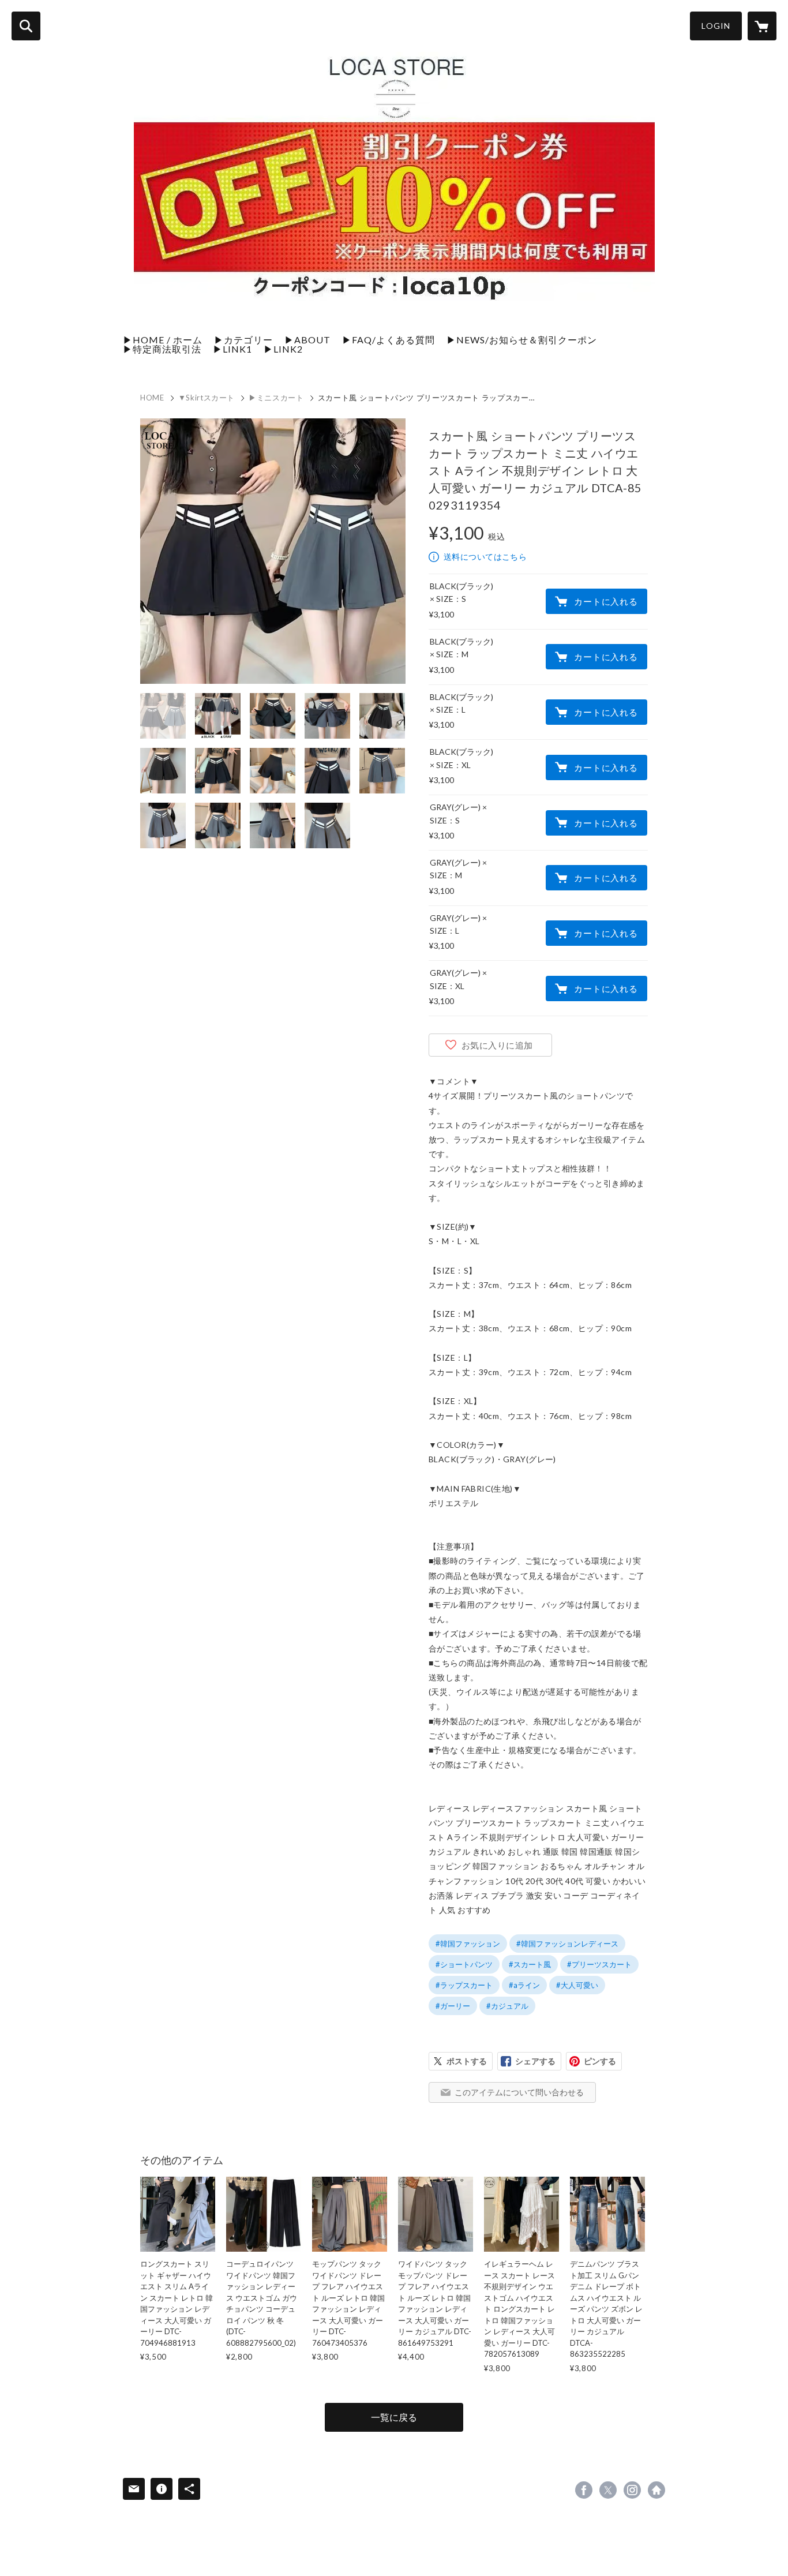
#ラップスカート (464, 1985)
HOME (152, 398)
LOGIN (716, 26)
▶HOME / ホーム (163, 340)
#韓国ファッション (468, 1944)
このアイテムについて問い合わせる (519, 2092)
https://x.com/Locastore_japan (608, 2490)
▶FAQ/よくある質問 (389, 340)
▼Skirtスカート (207, 398)
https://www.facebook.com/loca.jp (584, 2490)
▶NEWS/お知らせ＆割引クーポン (522, 340)
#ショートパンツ (464, 1964)
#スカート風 (530, 1964)
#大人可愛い (577, 1985)
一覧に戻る (394, 2417)
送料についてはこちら (485, 557)
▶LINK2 (283, 349)
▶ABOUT (307, 340)
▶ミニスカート (276, 398)
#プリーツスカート (599, 1964)
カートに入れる (606, 601)
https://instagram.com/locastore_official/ (632, 2490)
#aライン (524, 1985)
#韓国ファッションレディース (567, 1944)
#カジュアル (507, 2006)
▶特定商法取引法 (162, 349)
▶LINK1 (232, 349)
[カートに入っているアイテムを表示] (762, 26)
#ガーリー (453, 2006)
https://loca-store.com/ (656, 2490)
